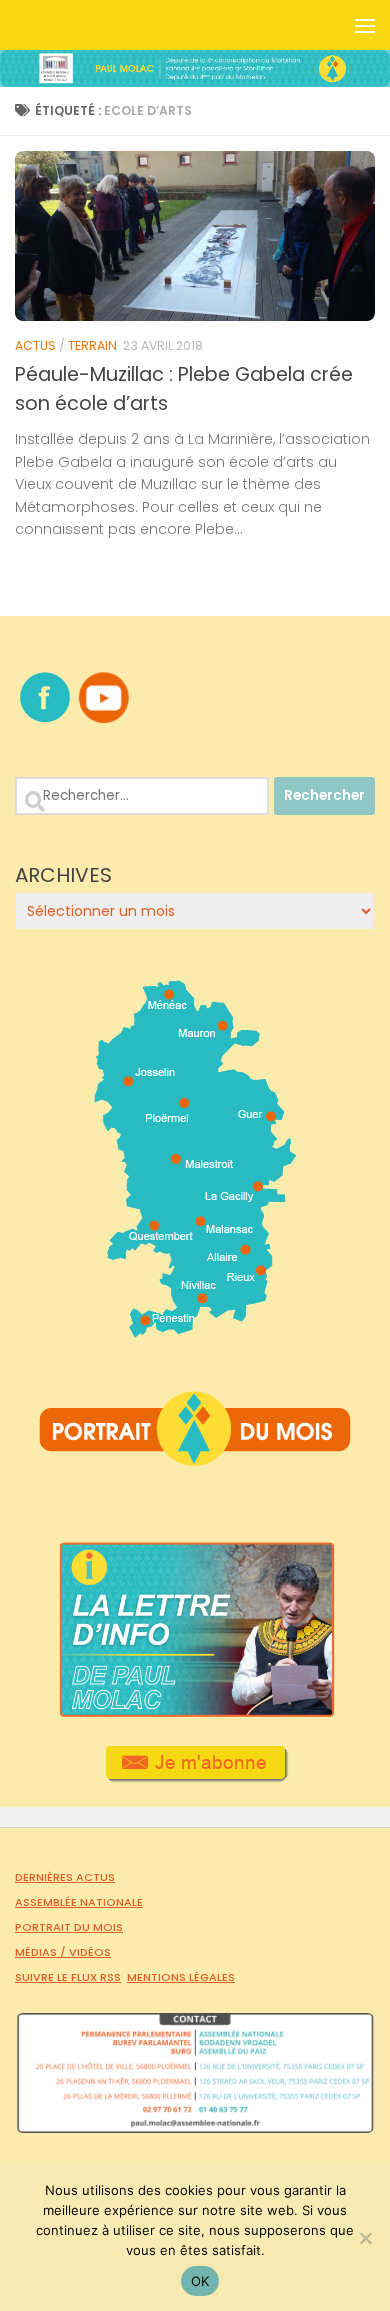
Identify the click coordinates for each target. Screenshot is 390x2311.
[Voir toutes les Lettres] (195, 1712)
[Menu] (365, 25)
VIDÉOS (90, 1952)
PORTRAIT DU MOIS (69, 1927)
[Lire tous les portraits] (195, 1458)
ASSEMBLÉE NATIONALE (79, 1902)
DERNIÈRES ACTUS (65, 1877)
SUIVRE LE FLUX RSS (68, 1977)
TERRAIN (92, 345)
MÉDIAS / (42, 1952)
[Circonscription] (195, 1330)
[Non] (365, 2238)
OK (200, 2281)
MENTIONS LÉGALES (181, 1977)
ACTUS (35, 345)
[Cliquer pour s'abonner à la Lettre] (195, 1775)
